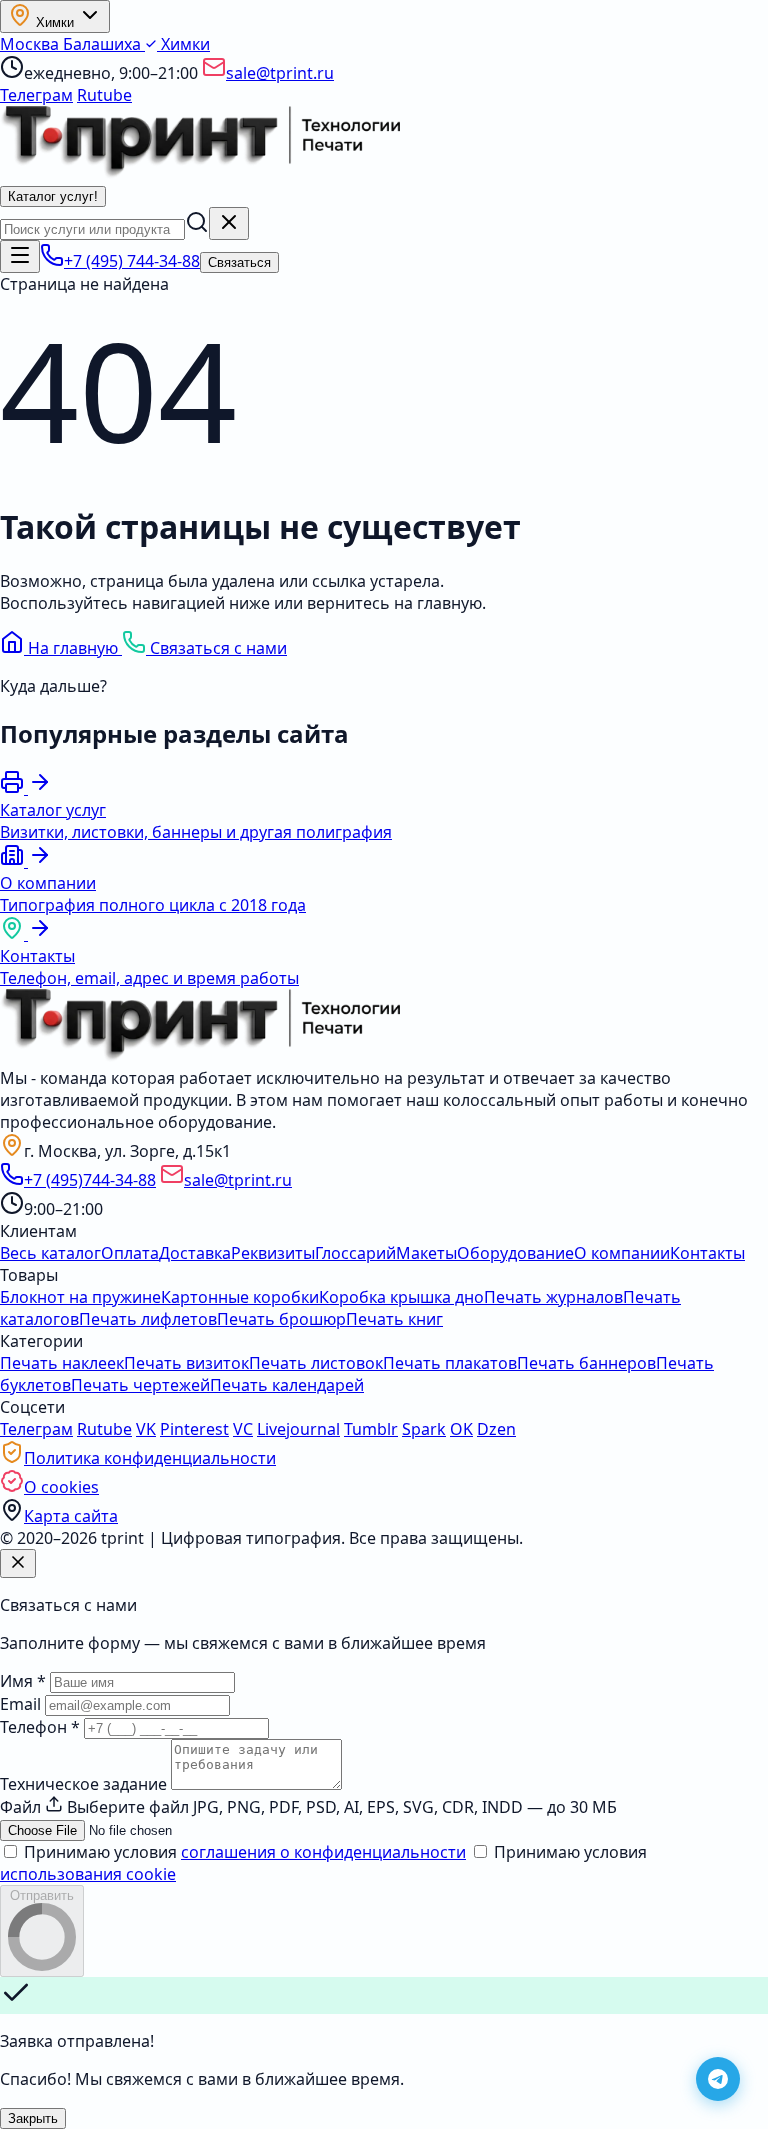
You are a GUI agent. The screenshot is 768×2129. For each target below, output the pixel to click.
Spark (424, 1429)
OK (461, 1429)
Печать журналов (553, 1297)
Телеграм (36, 95)
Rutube (104, 95)
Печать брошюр (281, 1319)
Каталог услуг (53, 196)
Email (20, 1704)
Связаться (239, 262)
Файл (20, 1807)
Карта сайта (71, 1516)
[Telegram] (718, 2079)
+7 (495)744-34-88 (90, 1180)
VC (243, 1429)
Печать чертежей (140, 1385)
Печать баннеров (586, 1363)
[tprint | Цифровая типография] (200, 1056)
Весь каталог (50, 1253)
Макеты (426, 1253)
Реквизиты (273, 1253)
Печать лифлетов (148, 1319)
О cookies (61, 1487)
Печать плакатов (450, 1363)
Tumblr (371, 1429)
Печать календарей (287, 1385)
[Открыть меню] (20, 256)
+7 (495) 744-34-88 (132, 261)
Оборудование (515, 1253)
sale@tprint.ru (280, 73)
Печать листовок (316, 1363)
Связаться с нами (216, 648)
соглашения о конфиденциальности (323, 1852)
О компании (622, 1253)
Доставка (195, 1253)
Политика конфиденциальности (150, 1458)
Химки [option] (183, 44)
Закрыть (33, 2118)
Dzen (496, 1429)
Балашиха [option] (104, 44)
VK (146, 1429)
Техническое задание (83, 1784)
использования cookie (88, 1874)
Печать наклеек (62, 1363)
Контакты (707, 1253)
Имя (23, 1681)
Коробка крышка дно (401, 1297)
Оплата (130, 1253)
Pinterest (194, 1429)
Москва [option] (31, 44)
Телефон (40, 1727)
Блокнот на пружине (80, 1297)
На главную (73, 648)
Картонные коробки (240, 1297)
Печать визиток (186, 1363)
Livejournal (298, 1429)
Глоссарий (355, 1253)
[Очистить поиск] (229, 223)
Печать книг (394, 1319)
